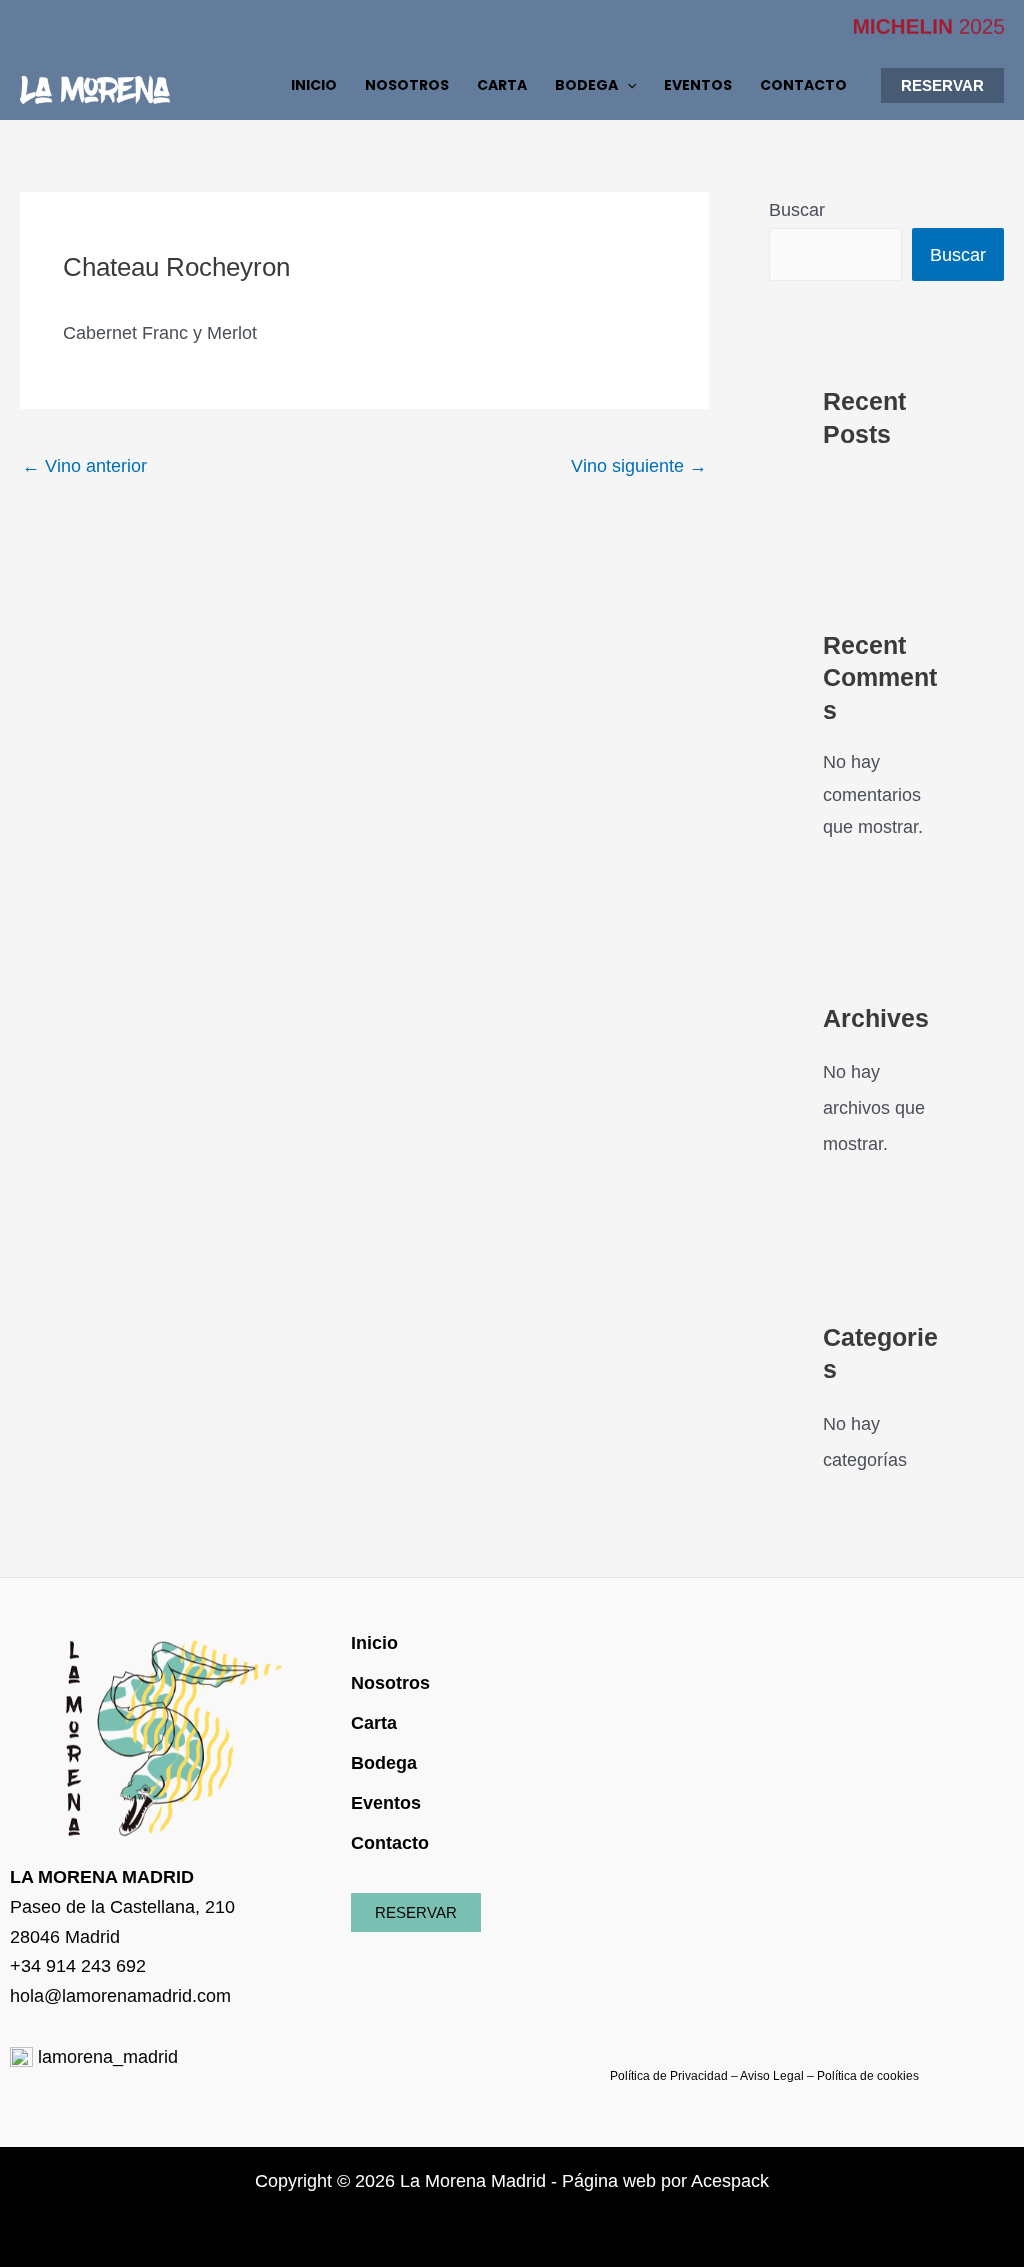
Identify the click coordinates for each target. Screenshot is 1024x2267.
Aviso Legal (772, 2076)
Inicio (374, 1643)
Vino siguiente (639, 466)
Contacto (390, 1843)
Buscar (797, 210)
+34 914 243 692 (78, 1966)
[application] (627, 85)
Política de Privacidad (669, 2076)
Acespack (730, 2181)
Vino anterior (84, 466)
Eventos (386, 1803)
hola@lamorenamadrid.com (120, 1996)
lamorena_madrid (105, 2057)
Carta (374, 1723)
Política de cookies (868, 2076)
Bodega (384, 1763)
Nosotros (390, 1683)
